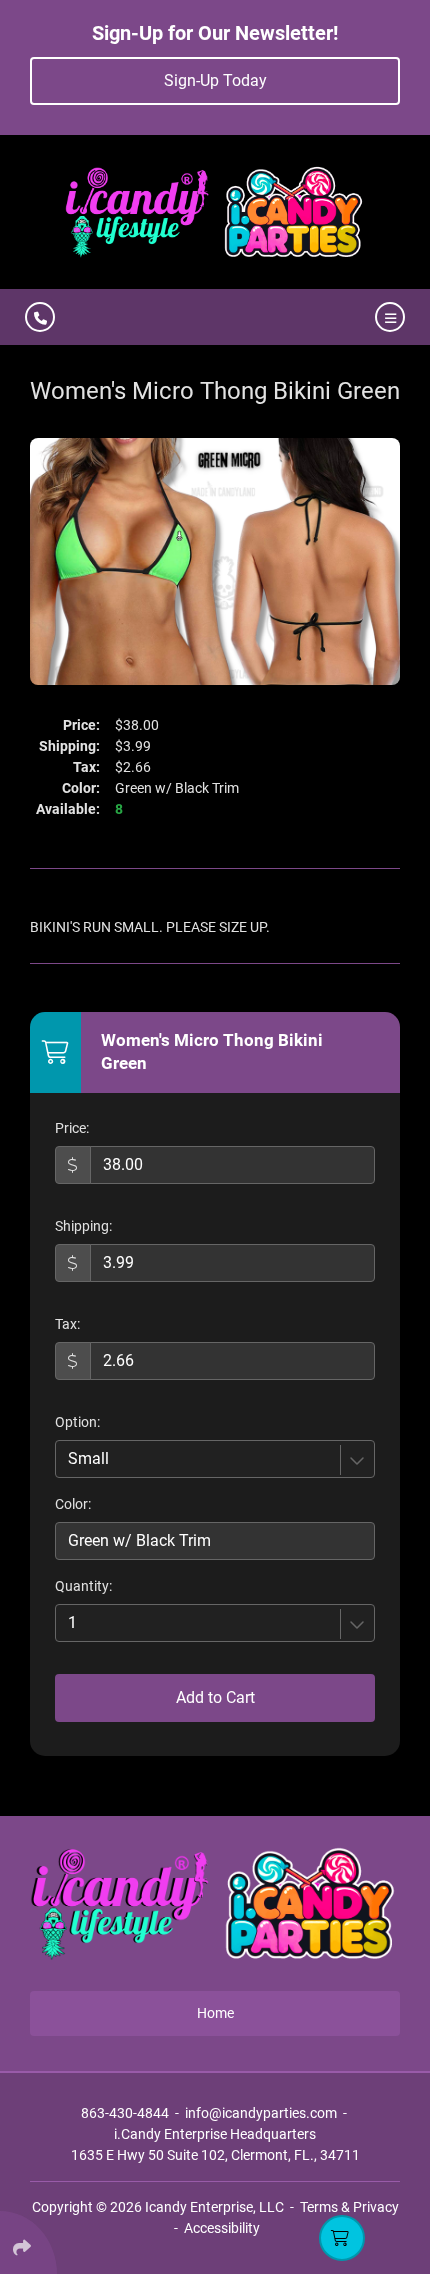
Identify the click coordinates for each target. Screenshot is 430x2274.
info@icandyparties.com (261, 2113)
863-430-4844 (125, 2113)
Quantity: (83, 1586)
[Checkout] (342, 2238)
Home (215, 2013)
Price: (72, 1128)
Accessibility (222, 2228)
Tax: (67, 1324)
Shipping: (83, 1226)
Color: (73, 1504)
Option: (77, 1422)
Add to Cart (215, 1697)
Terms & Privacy (349, 2207)
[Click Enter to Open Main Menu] (387, 317)
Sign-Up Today (215, 80)
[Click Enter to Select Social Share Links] (28, 2242)
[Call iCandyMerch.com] (40, 317)
